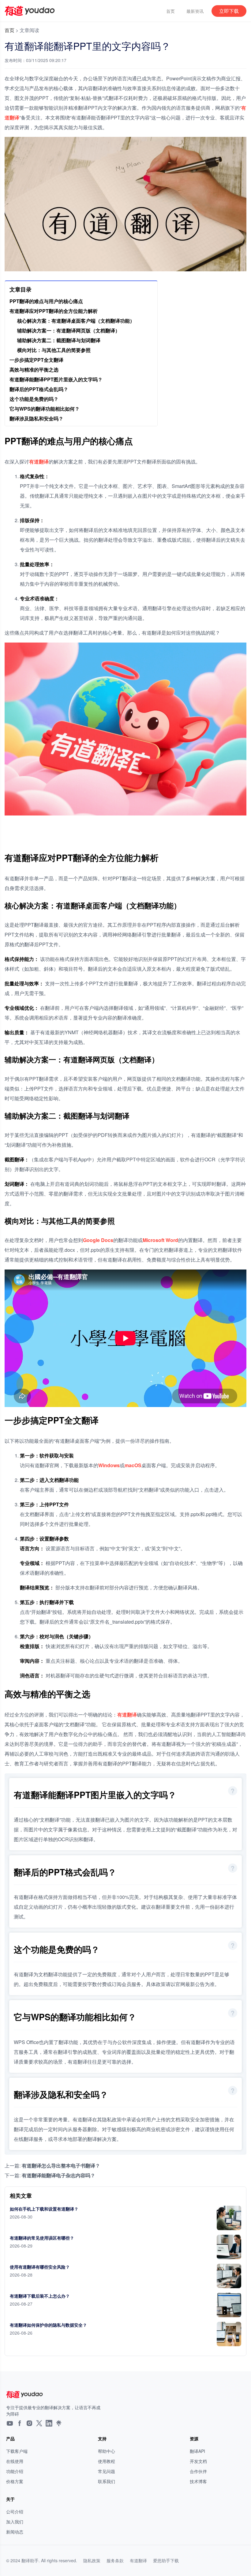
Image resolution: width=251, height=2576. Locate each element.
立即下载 (229, 11)
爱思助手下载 (166, 2560)
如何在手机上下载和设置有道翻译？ (44, 2209)
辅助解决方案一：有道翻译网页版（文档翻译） (69, 330)
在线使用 (15, 2461)
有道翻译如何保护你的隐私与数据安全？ (48, 2325)
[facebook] (20, 2424)
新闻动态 (15, 2532)
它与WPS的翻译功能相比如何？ (45, 409)
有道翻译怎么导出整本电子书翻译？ (61, 2166)
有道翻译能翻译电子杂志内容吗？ (58, 2175)
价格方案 (15, 2481)
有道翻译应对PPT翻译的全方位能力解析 (54, 311)
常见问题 (107, 2471)
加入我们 (15, 2522)
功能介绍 (15, 2471)
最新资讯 (195, 11)
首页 (170, 11)
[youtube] (10, 2424)
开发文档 (198, 2461)
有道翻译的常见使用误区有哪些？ (42, 2238)
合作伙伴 (198, 2471)
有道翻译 (39, 462)
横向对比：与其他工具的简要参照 (54, 350)
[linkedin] (49, 2424)
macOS (133, 1465)
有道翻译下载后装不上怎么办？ (40, 2296)
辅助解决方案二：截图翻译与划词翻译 (59, 340)
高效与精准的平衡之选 (34, 370)
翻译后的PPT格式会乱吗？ (39, 389)
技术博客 (198, 2481)
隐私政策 (92, 2560)
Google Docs (98, 1240)
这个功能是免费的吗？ (34, 399)
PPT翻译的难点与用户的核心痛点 (46, 301)
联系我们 (107, 2481)
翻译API (197, 2451)
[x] (39, 2424)
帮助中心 (107, 2451)
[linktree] (59, 2424)
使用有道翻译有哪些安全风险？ (40, 2267)
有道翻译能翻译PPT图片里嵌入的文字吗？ (56, 379)
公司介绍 (15, 2512)
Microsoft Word (160, 1240)
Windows (109, 1465)
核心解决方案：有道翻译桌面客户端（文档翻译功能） (76, 321)
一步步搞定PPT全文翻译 (36, 360)
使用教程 (107, 2461)
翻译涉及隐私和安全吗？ (36, 418)
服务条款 (115, 2560)
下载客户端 (17, 2451)
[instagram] (29, 2424)
